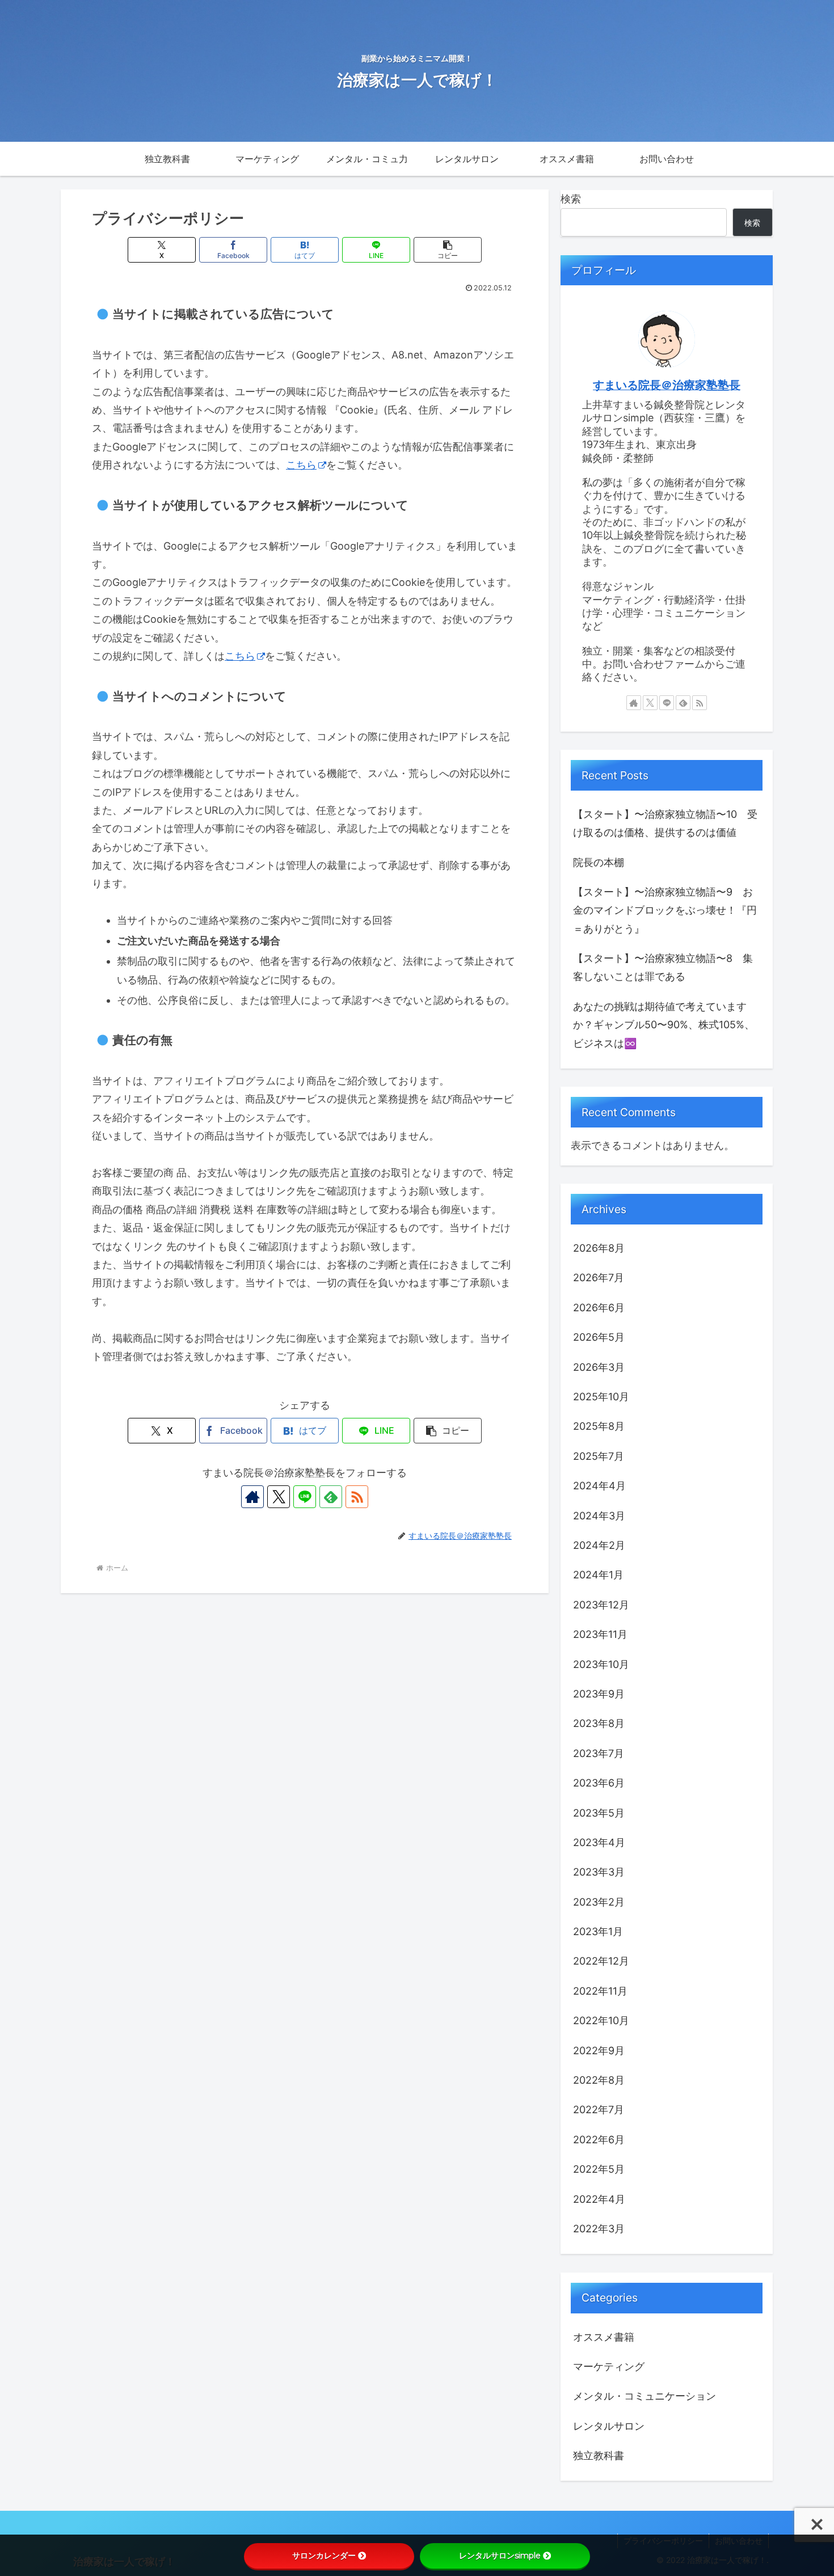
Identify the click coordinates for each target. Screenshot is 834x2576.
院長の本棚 (599, 862)
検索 (571, 199)
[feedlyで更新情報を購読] (331, 1497)
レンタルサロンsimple (500, 2556)
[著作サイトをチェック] (252, 1497)
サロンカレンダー (324, 2556)
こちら (301, 465)
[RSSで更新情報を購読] (357, 1497)
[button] (448, 250)
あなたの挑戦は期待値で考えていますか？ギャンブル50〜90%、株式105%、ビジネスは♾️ (664, 1025)
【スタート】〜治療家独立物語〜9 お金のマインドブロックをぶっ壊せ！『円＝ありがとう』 (665, 910)
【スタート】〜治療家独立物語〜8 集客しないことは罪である (663, 967)
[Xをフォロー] (279, 1497)
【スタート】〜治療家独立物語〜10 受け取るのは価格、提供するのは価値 (665, 823)
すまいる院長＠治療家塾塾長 (667, 385)
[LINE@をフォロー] (305, 1497)
